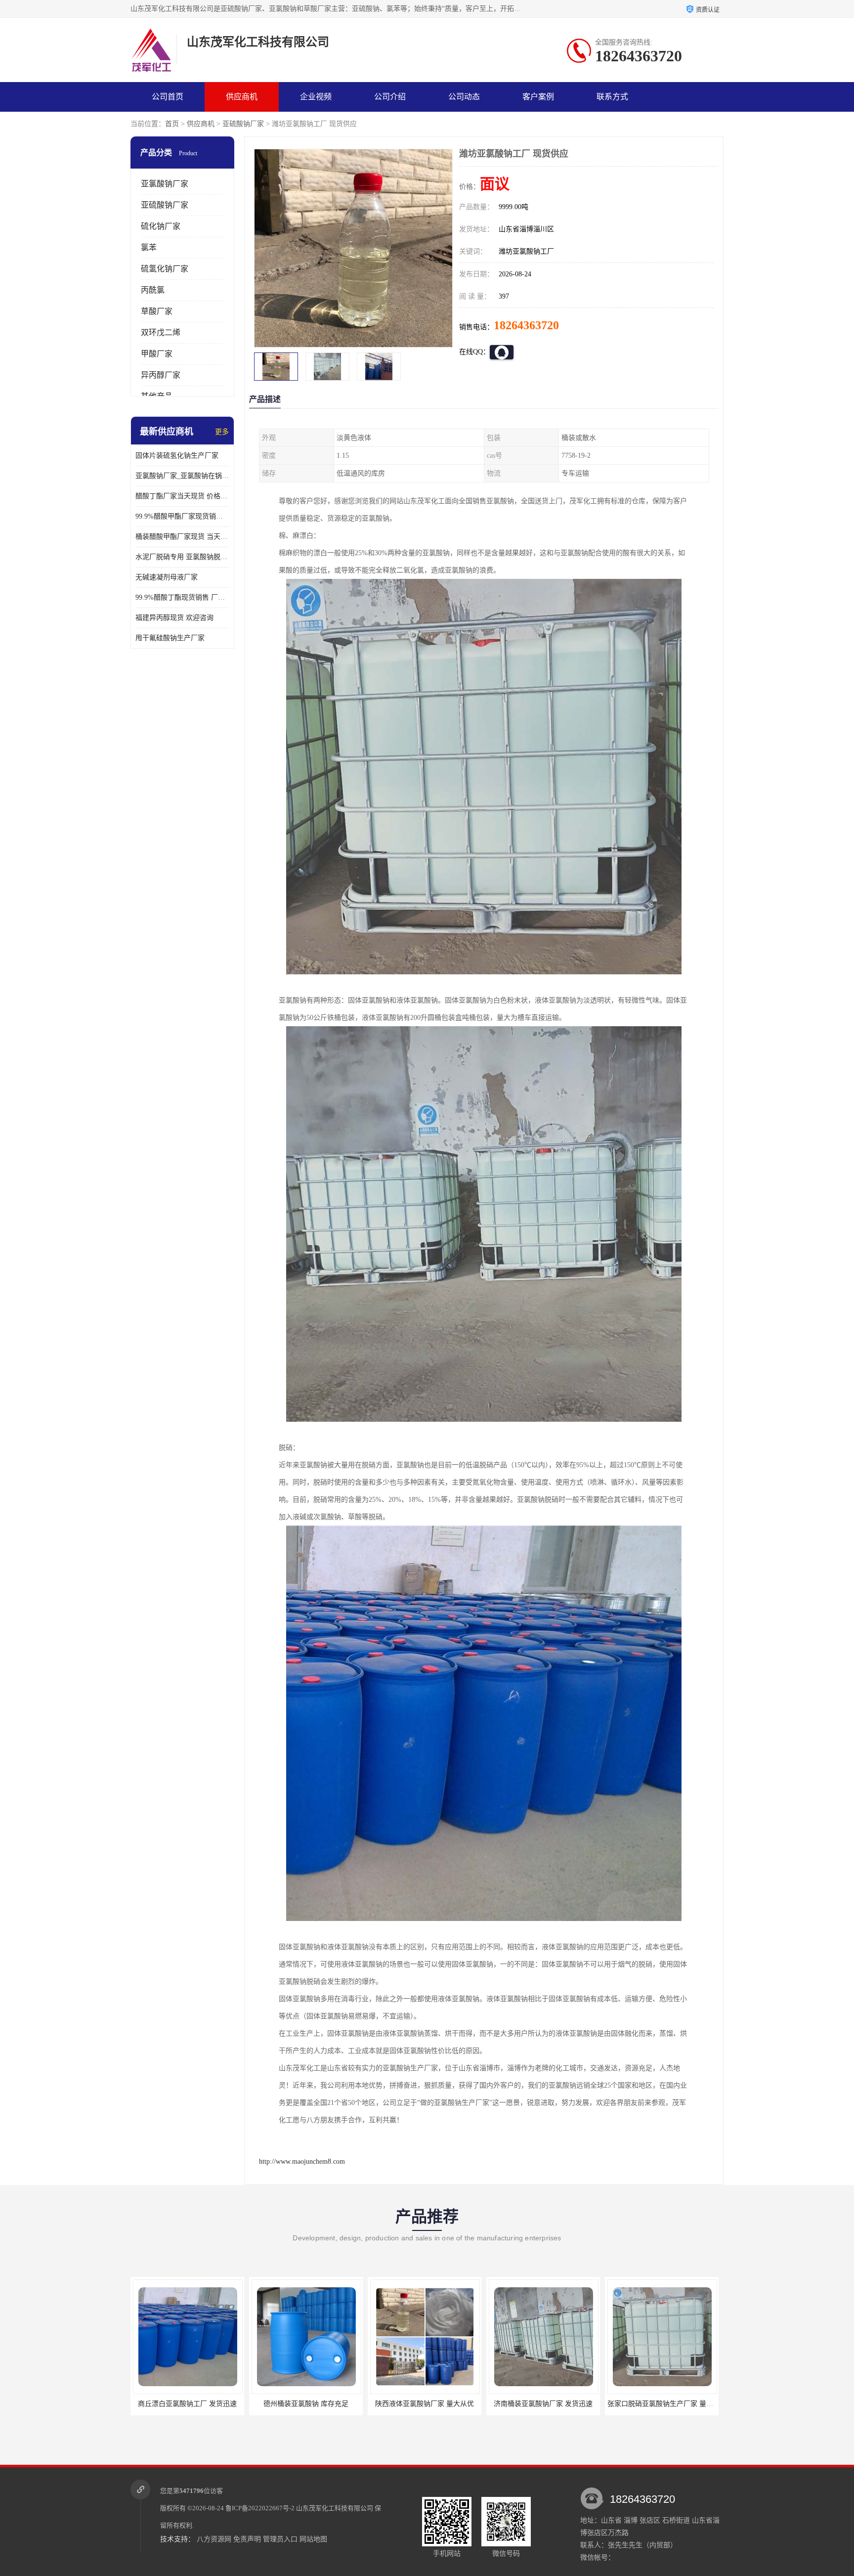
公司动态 (464, 97)
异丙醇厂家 (161, 375)
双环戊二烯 (161, 332)
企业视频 (316, 97)
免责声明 (247, 2539)
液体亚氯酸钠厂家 (658, 2404)
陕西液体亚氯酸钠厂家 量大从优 (302, 2404)
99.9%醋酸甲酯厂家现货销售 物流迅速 (182, 516)
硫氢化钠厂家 (165, 269)
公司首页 (168, 97)
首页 (172, 124)
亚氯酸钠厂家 (165, 184)
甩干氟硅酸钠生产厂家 (170, 638)
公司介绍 (390, 97)
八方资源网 (214, 2539)
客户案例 (538, 97)
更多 (222, 432)
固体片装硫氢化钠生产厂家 (177, 456)
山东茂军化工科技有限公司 (335, 2508)
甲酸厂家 (157, 354)
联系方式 (612, 97)
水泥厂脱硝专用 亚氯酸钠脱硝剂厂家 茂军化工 (182, 557)
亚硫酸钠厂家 (243, 124)
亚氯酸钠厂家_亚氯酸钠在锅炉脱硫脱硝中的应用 (182, 476)
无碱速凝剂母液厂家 (167, 577)
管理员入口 (280, 2539)
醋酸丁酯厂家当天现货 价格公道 (182, 496)
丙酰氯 (153, 290)
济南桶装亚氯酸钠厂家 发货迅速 (421, 2404)
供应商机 (242, 97)
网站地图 (313, 2539)
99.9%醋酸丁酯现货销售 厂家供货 (182, 597)
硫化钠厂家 (161, 226)
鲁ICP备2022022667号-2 (260, 2508)
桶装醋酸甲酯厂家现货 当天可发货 (182, 537)
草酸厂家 (157, 311)
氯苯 (149, 247)
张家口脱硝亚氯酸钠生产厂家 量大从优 (545, 2404)
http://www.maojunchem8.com (302, 2161)
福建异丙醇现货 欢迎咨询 (174, 618)
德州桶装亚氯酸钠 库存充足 (183, 2404)
